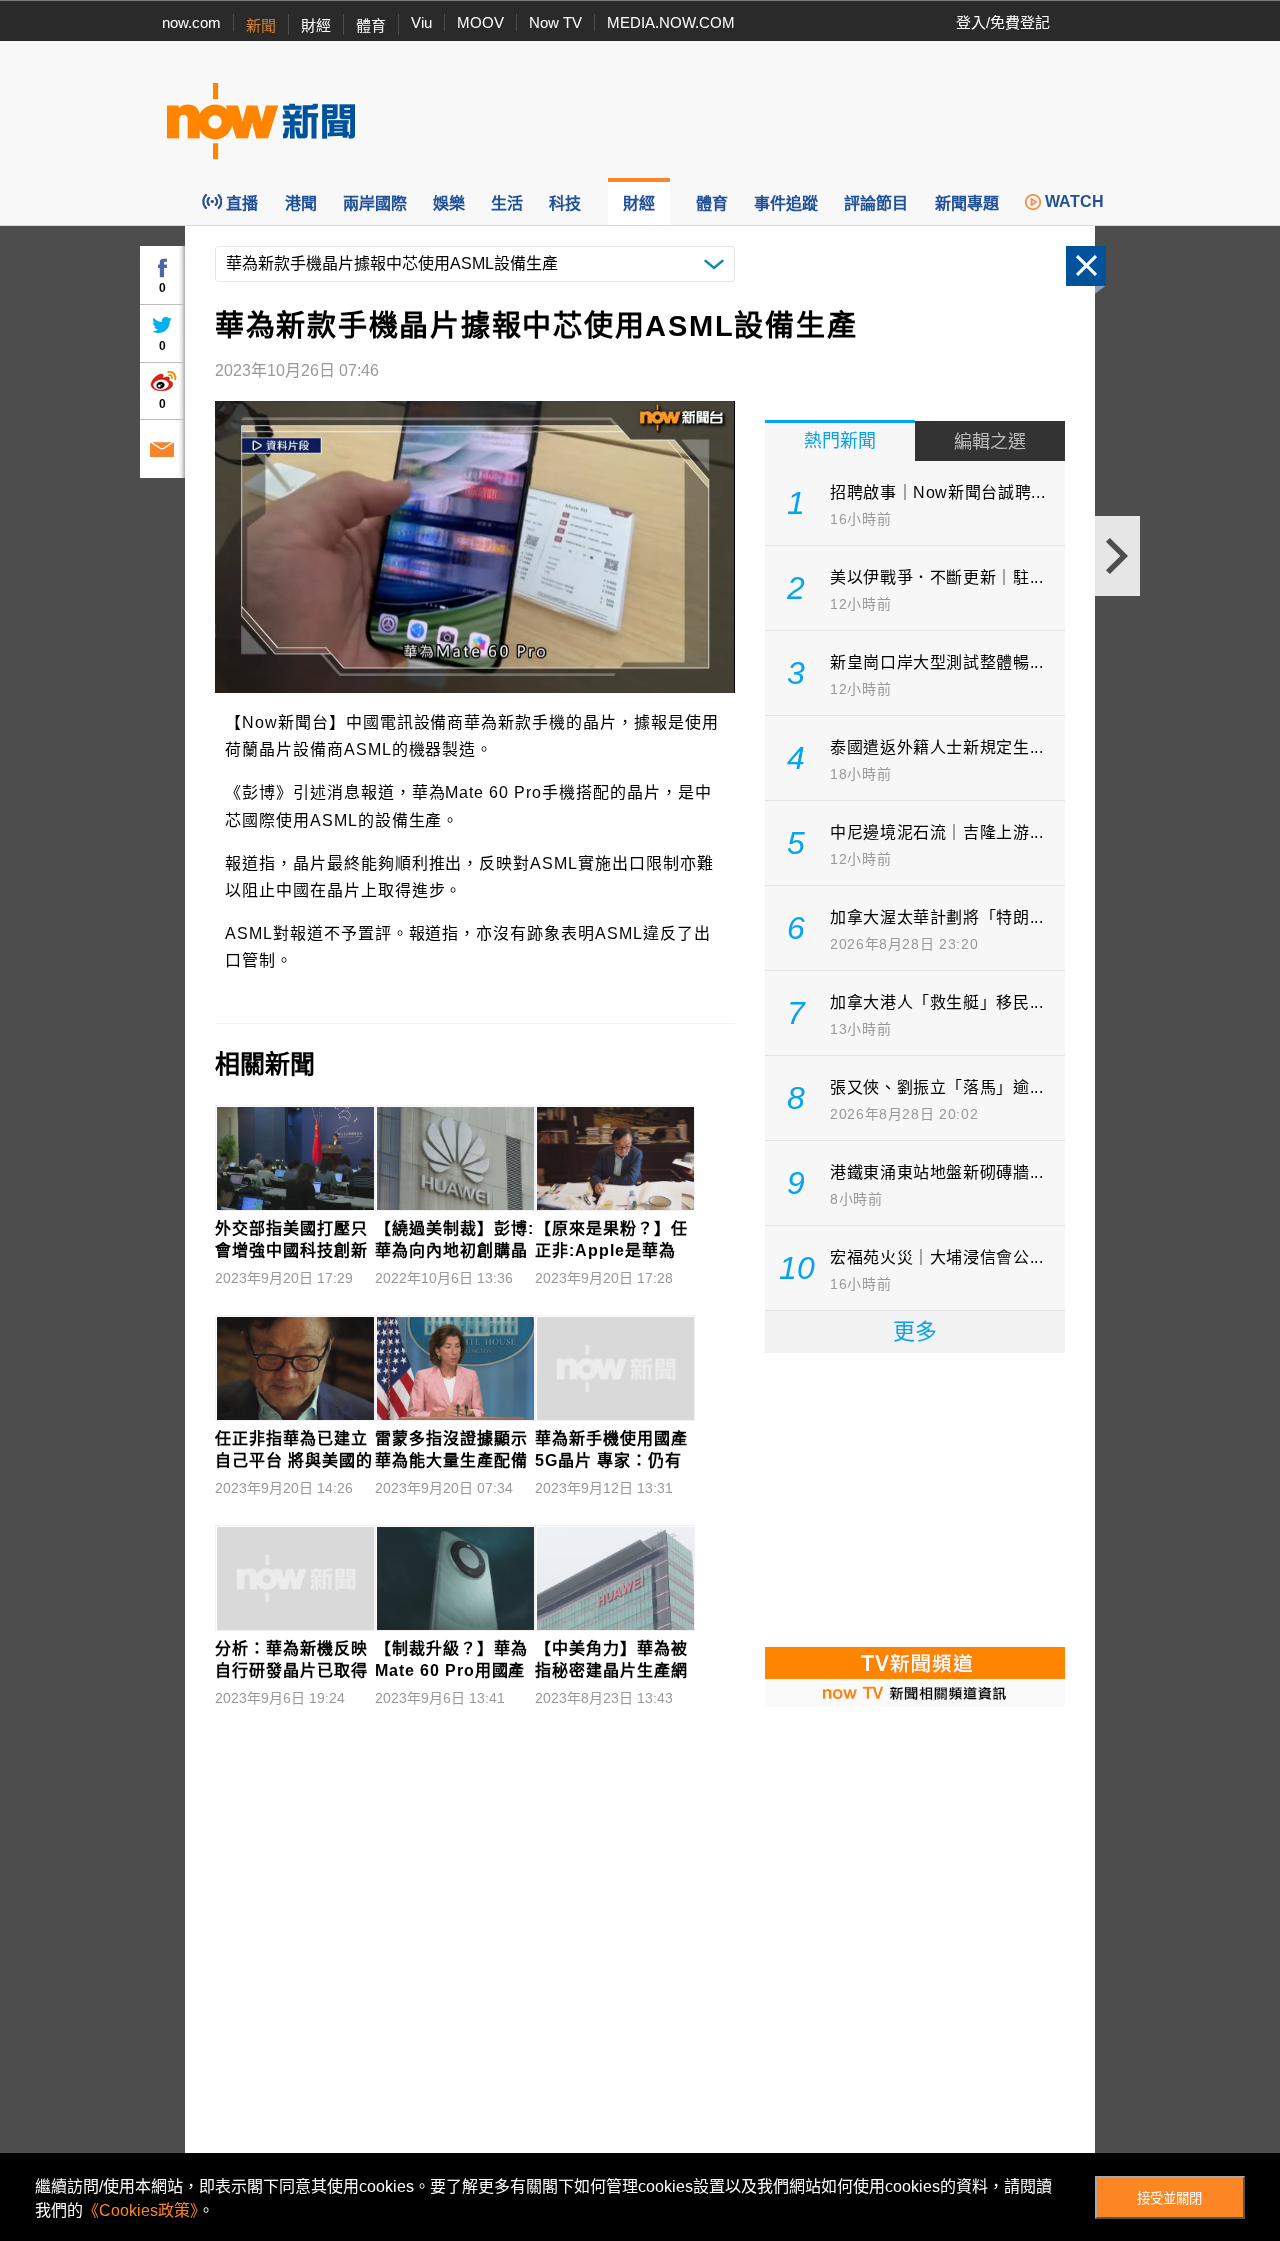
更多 (915, 1331)
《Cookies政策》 (140, 2210)
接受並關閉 (1169, 2198)
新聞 (261, 25)
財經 (316, 25)
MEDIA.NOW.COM (671, 22)
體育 (371, 25)
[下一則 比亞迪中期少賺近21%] (1117, 556)
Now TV (555, 22)
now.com (191, 22)
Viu (421, 22)
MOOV (480, 22)
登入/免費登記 (1003, 22)
